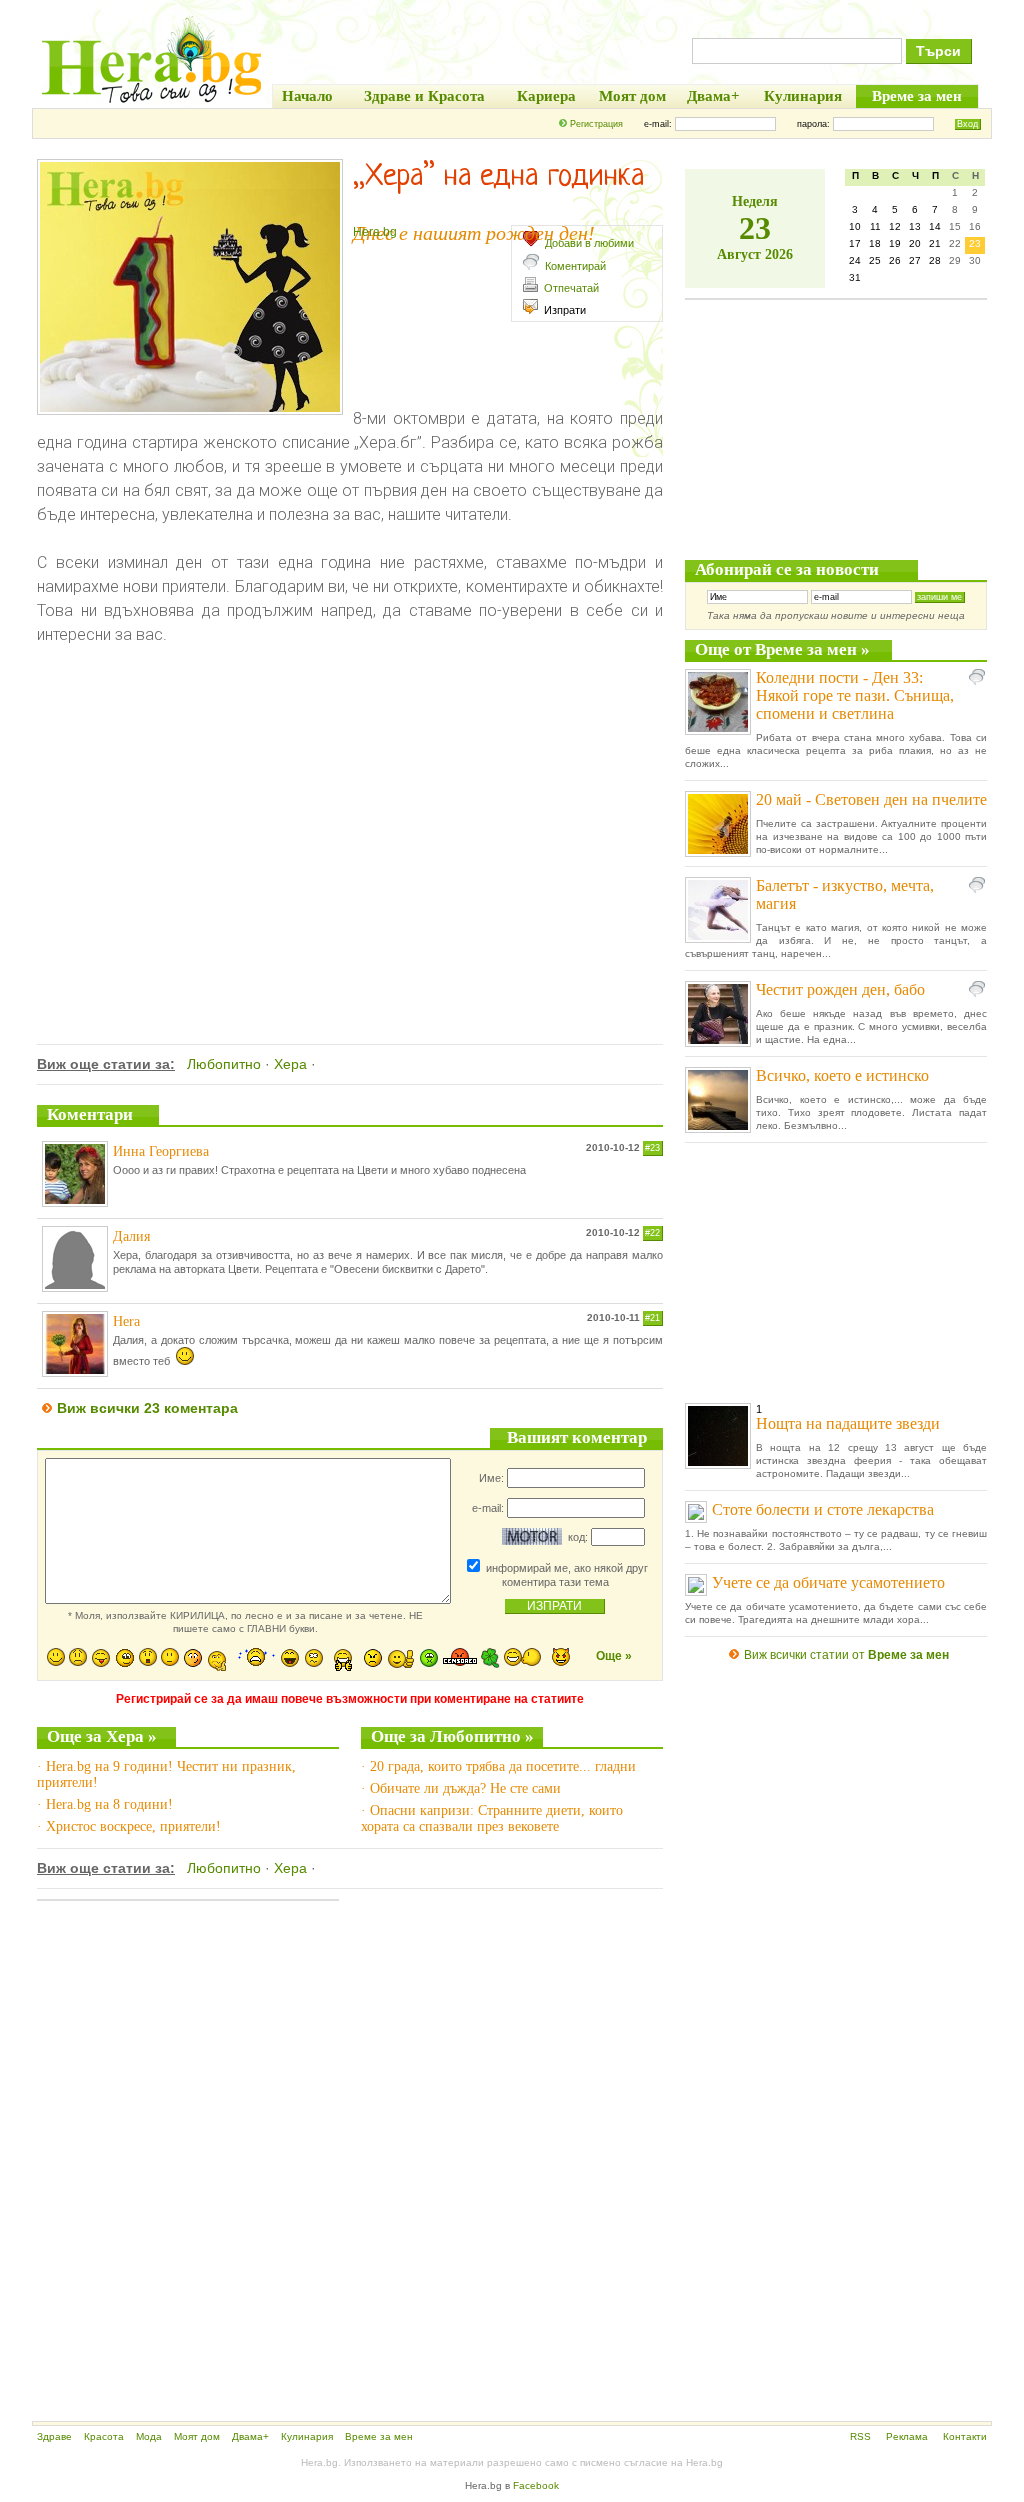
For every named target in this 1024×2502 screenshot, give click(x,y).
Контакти (965, 2436)
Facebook (536, 2485)
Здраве (54, 2436)
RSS (860, 2436)
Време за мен (379, 2436)
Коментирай (575, 266)
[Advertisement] (350, 859)
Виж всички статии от (846, 1655)
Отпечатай (571, 288)
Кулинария (307, 2436)
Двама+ (250, 2436)
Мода (149, 2436)
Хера (290, 1064)
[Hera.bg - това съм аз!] (152, 102)
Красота (104, 2436)
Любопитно (224, 1064)
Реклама (907, 2436)
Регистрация (596, 124)
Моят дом (197, 2436)
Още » (614, 1656)
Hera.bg (375, 232)
